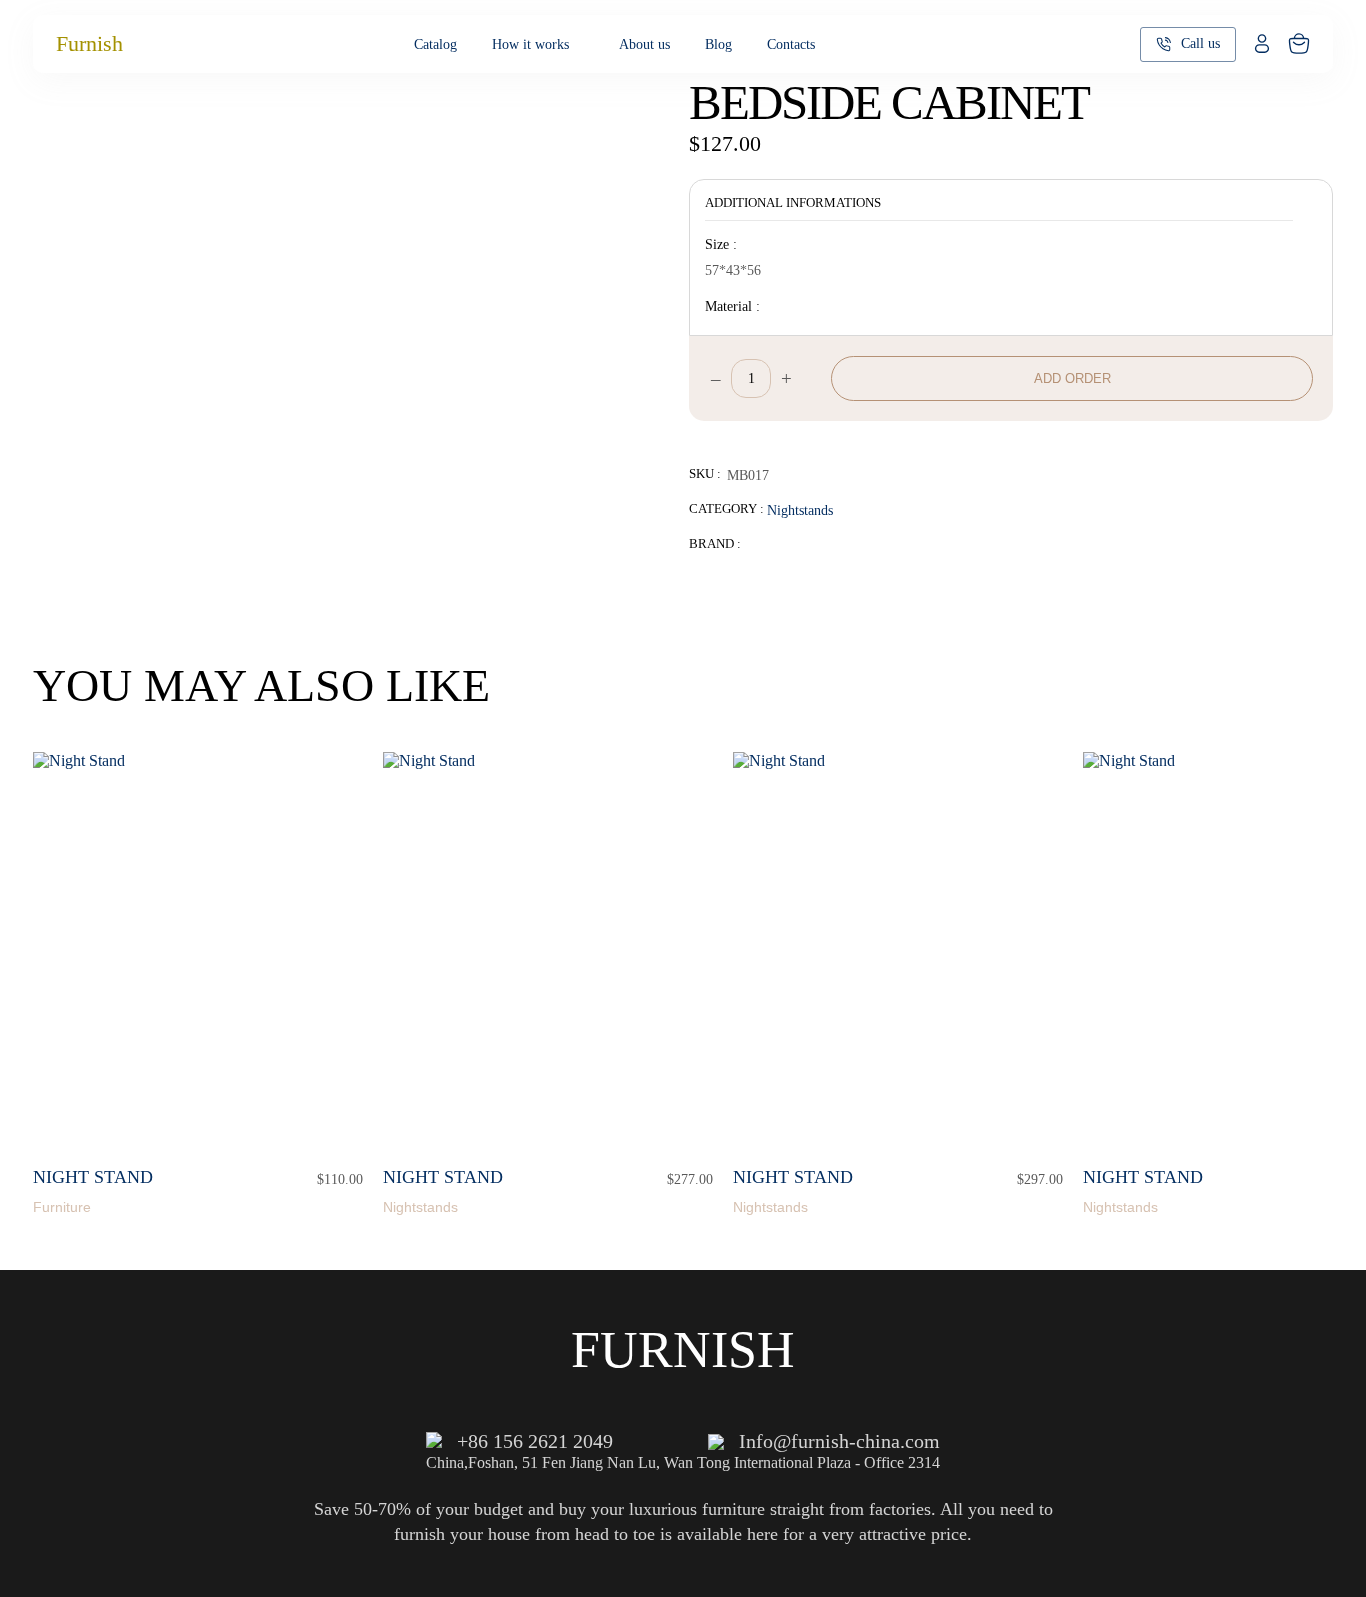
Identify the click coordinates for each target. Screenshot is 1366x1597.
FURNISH (683, 1349)
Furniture (62, 1207)
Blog (718, 44)
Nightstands (800, 510)
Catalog (435, 44)
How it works (530, 44)
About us (644, 44)
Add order (1072, 378)
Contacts (791, 44)
